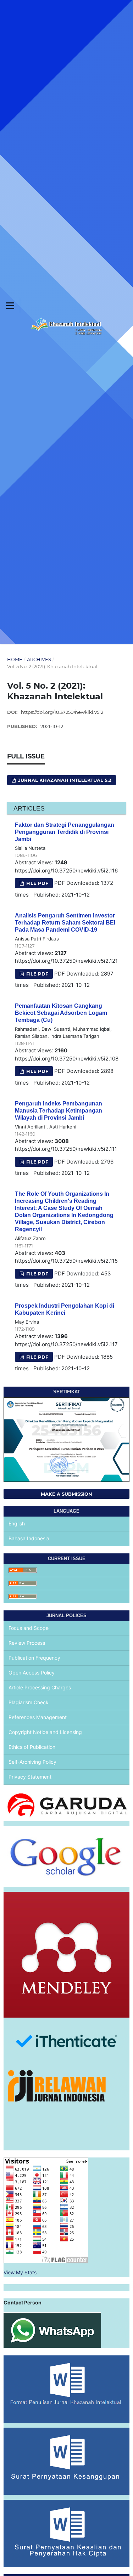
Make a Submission (66, 1494)
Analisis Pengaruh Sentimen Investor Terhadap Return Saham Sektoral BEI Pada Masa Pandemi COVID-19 (65, 923)
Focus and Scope (29, 1628)
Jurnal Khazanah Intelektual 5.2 (64, 780)
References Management (38, 1717)
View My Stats (20, 2272)
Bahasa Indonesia (29, 1538)
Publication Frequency (34, 1658)
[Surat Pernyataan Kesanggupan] (66, 2461)
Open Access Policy (32, 1673)
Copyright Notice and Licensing (45, 1732)
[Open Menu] (10, 306)
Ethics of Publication (32, 1747)
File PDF (37, 883)
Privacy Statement (30, 1777)
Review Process (27, 1643)
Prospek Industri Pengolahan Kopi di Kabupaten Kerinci (65, 1309)
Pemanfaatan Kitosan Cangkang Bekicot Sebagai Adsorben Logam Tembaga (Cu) (61, 1013)
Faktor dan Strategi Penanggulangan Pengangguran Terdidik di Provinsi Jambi (65, 832)
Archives (39, 659)
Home (15, 659)
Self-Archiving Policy (32, 1762)
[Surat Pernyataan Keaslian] (66, 2533)
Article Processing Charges (40, 1687)
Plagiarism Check (29, 1702)
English (17, 1523)
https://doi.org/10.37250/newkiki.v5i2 (62, 712)
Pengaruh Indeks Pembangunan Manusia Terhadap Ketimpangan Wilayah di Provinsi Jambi (59, 1111)
